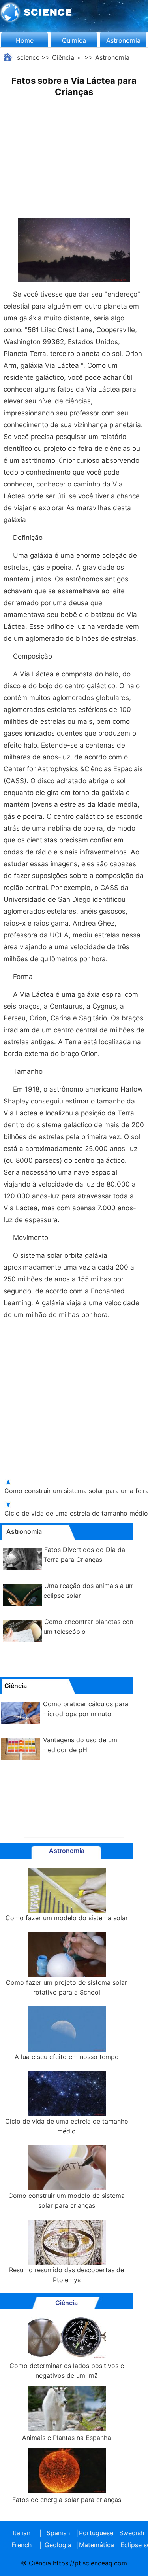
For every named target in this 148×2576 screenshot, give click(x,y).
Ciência (63, 57)
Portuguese (95, 2533)
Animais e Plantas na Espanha (67, 2438)
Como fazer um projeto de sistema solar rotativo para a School (67, 1987)
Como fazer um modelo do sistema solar (67, 1918)
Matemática (95, 2545)
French (22, 2545)
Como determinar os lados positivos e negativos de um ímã (67, 2371)
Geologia (58, 2545)
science (28, 57)
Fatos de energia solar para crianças (67, 2500)
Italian (22, 2533)
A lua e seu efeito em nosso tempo (67, 2057)
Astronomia (123, 40)
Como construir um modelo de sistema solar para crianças (67, 2200)
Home (25, 40)
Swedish (132, 2533)
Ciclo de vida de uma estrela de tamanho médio (67, 2126)
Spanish (58, 2533)
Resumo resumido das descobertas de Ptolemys (67, 2275)
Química (74, 40)
